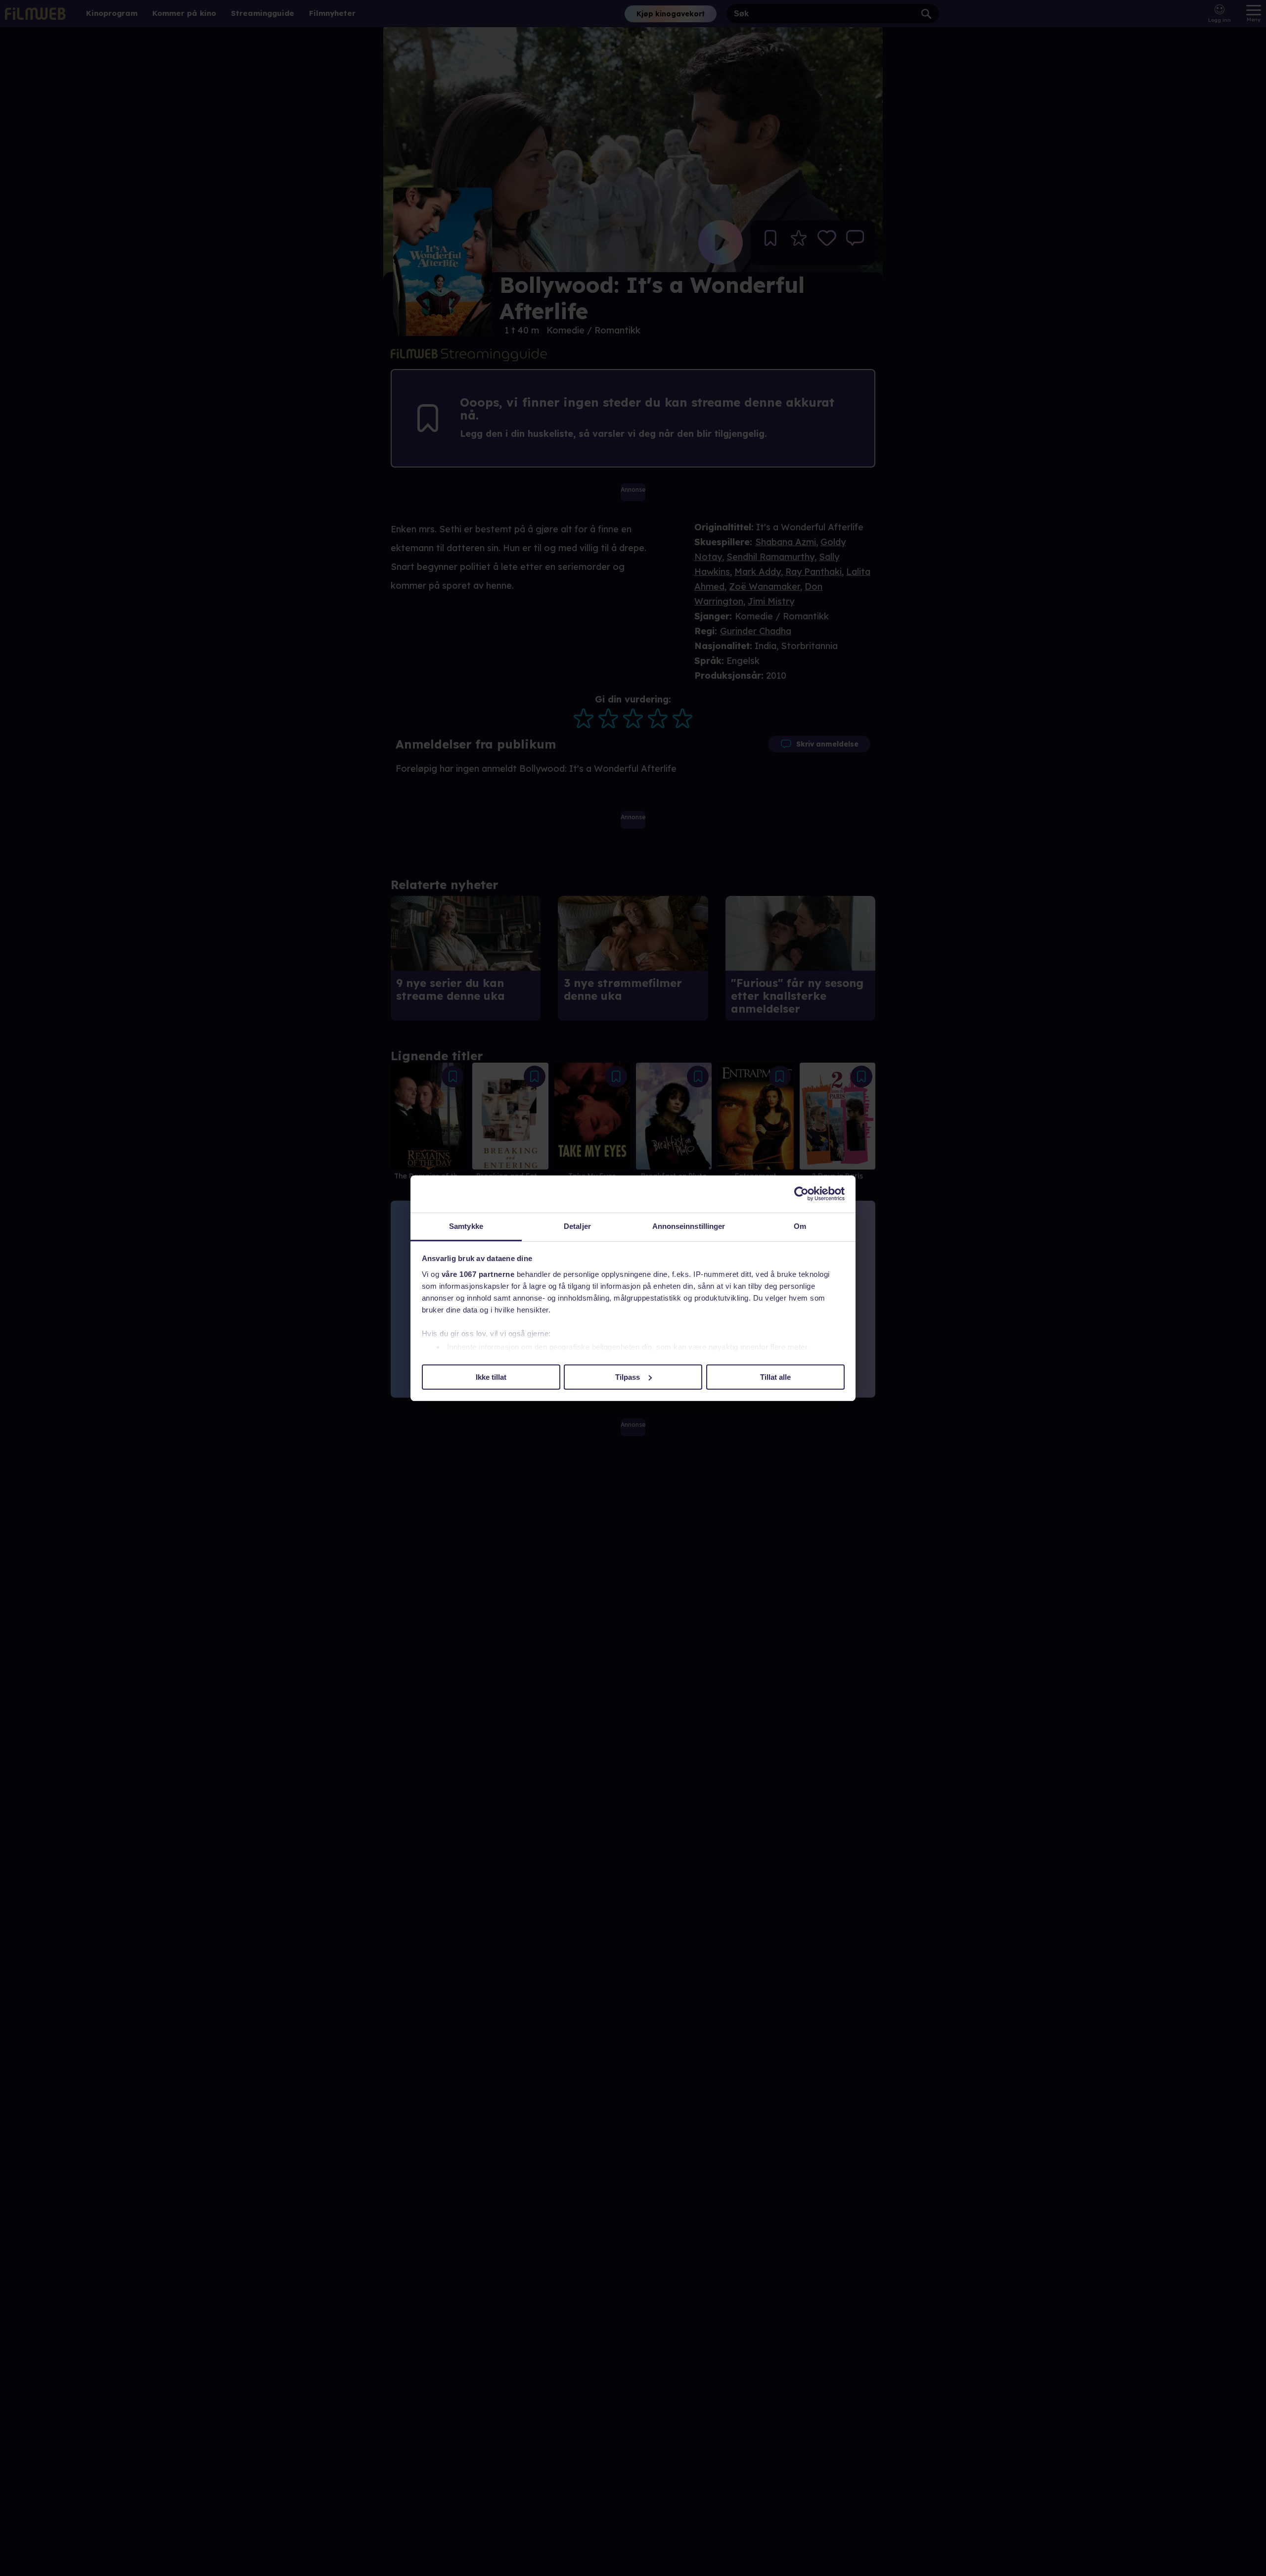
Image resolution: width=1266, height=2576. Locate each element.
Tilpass (628, 1377)
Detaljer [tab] (577, 1226)
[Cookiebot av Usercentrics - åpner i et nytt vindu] (801, 1194)
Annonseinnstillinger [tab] (689, 1226)
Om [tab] (800, 1226)
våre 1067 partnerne (478, 1274)
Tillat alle (775, 1377)
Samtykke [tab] (466, 1226)
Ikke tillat (491, 1377)
